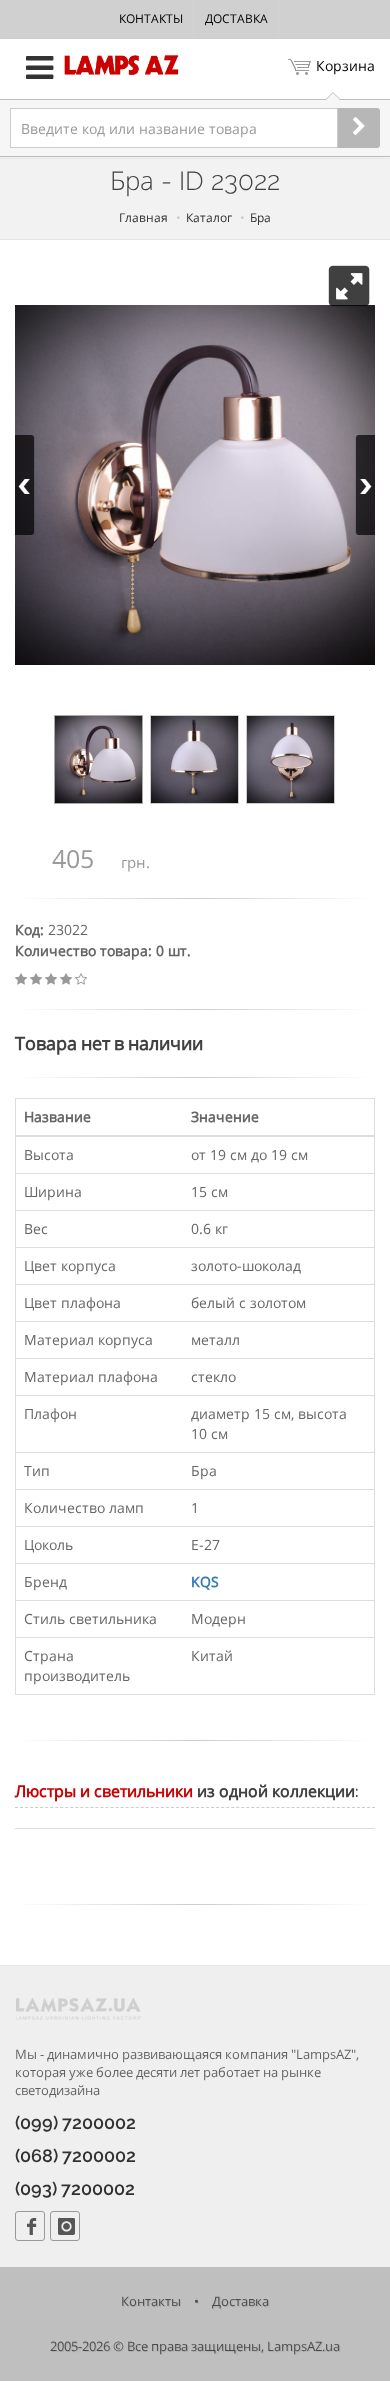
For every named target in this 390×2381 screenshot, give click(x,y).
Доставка (236, 18)
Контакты (151, 18)
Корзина (345, 65)
